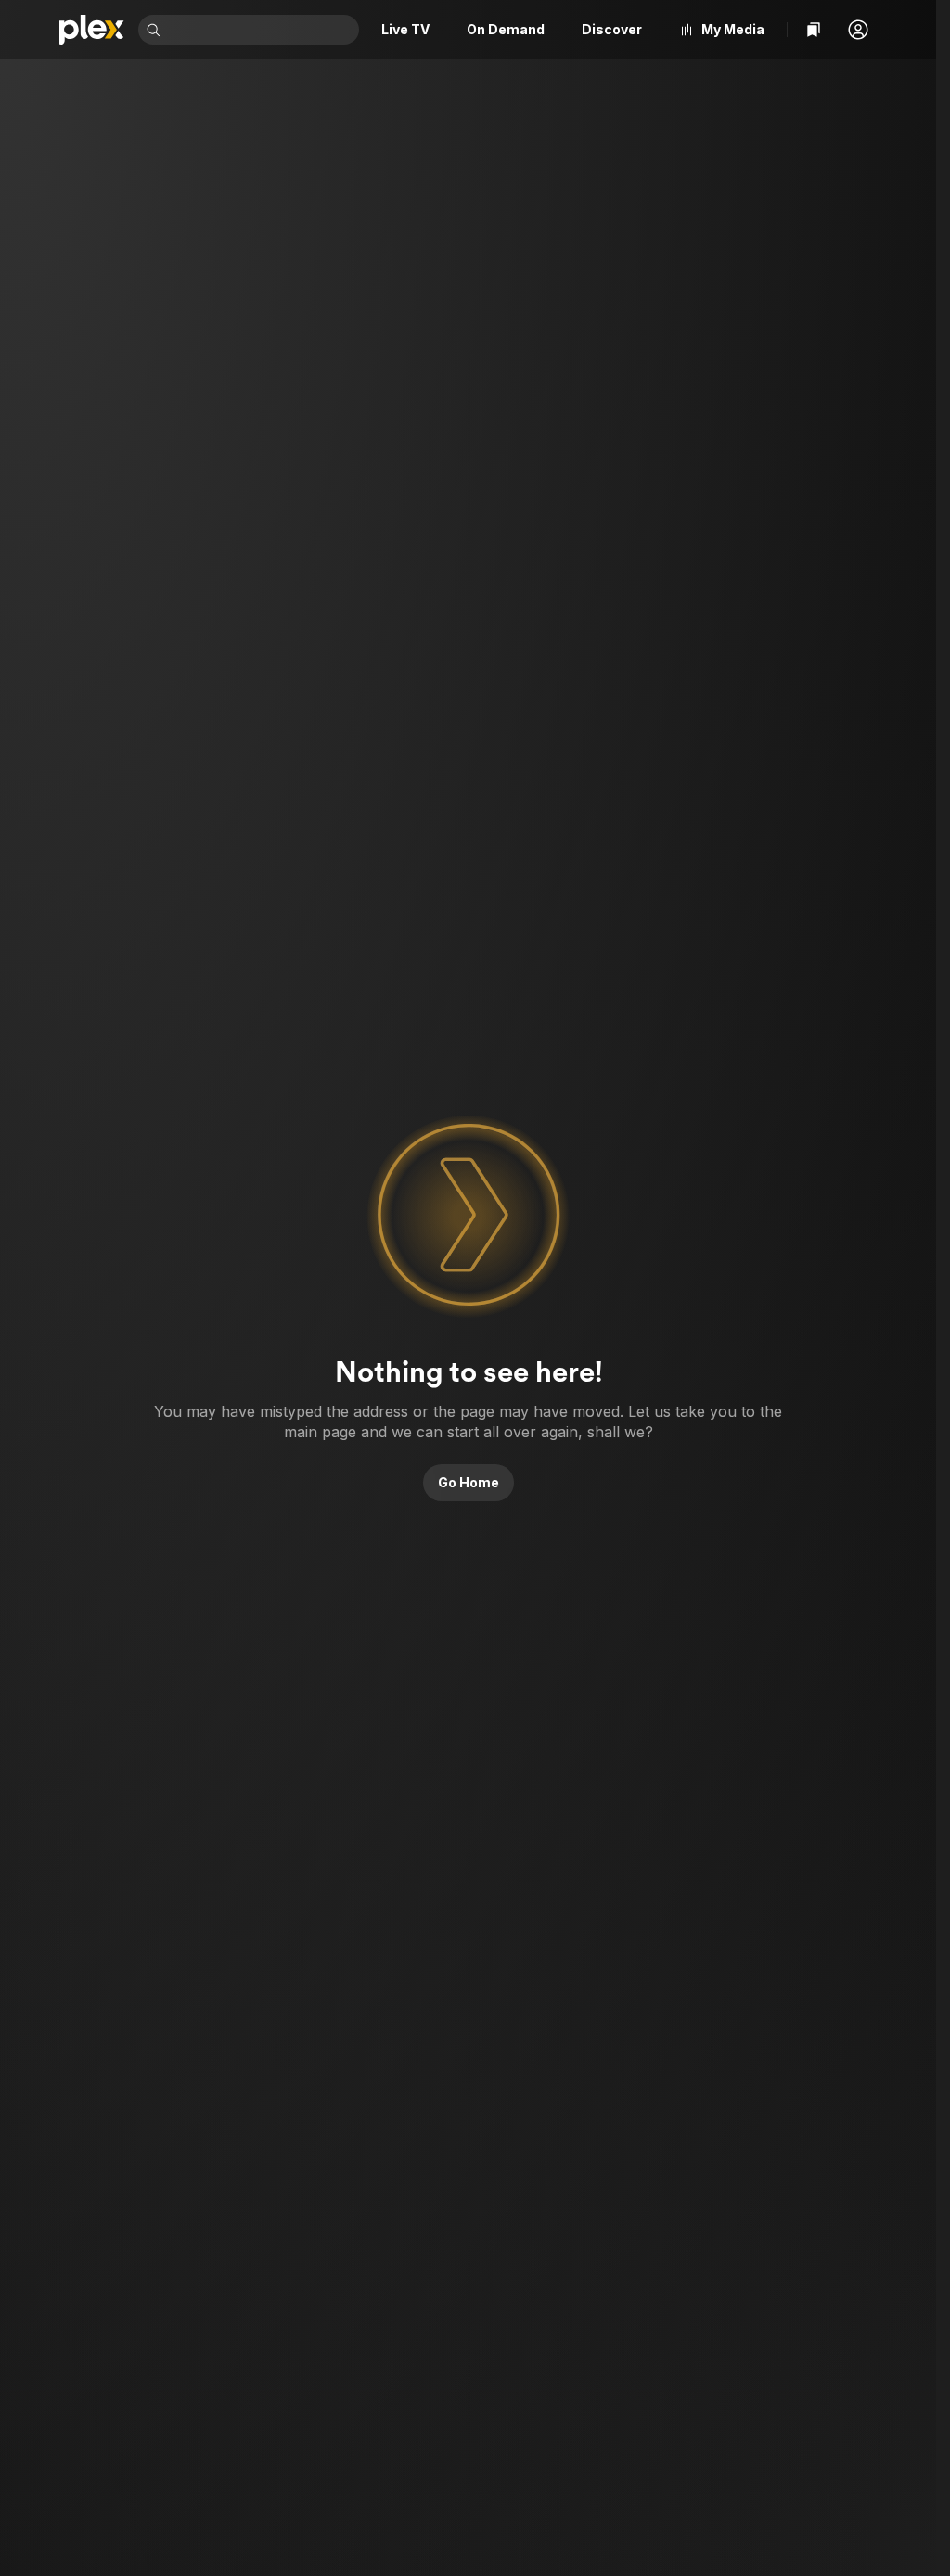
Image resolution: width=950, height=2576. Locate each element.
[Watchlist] (814, 30)
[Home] (91, 30)
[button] (858, 30)
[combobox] (262, 30)
